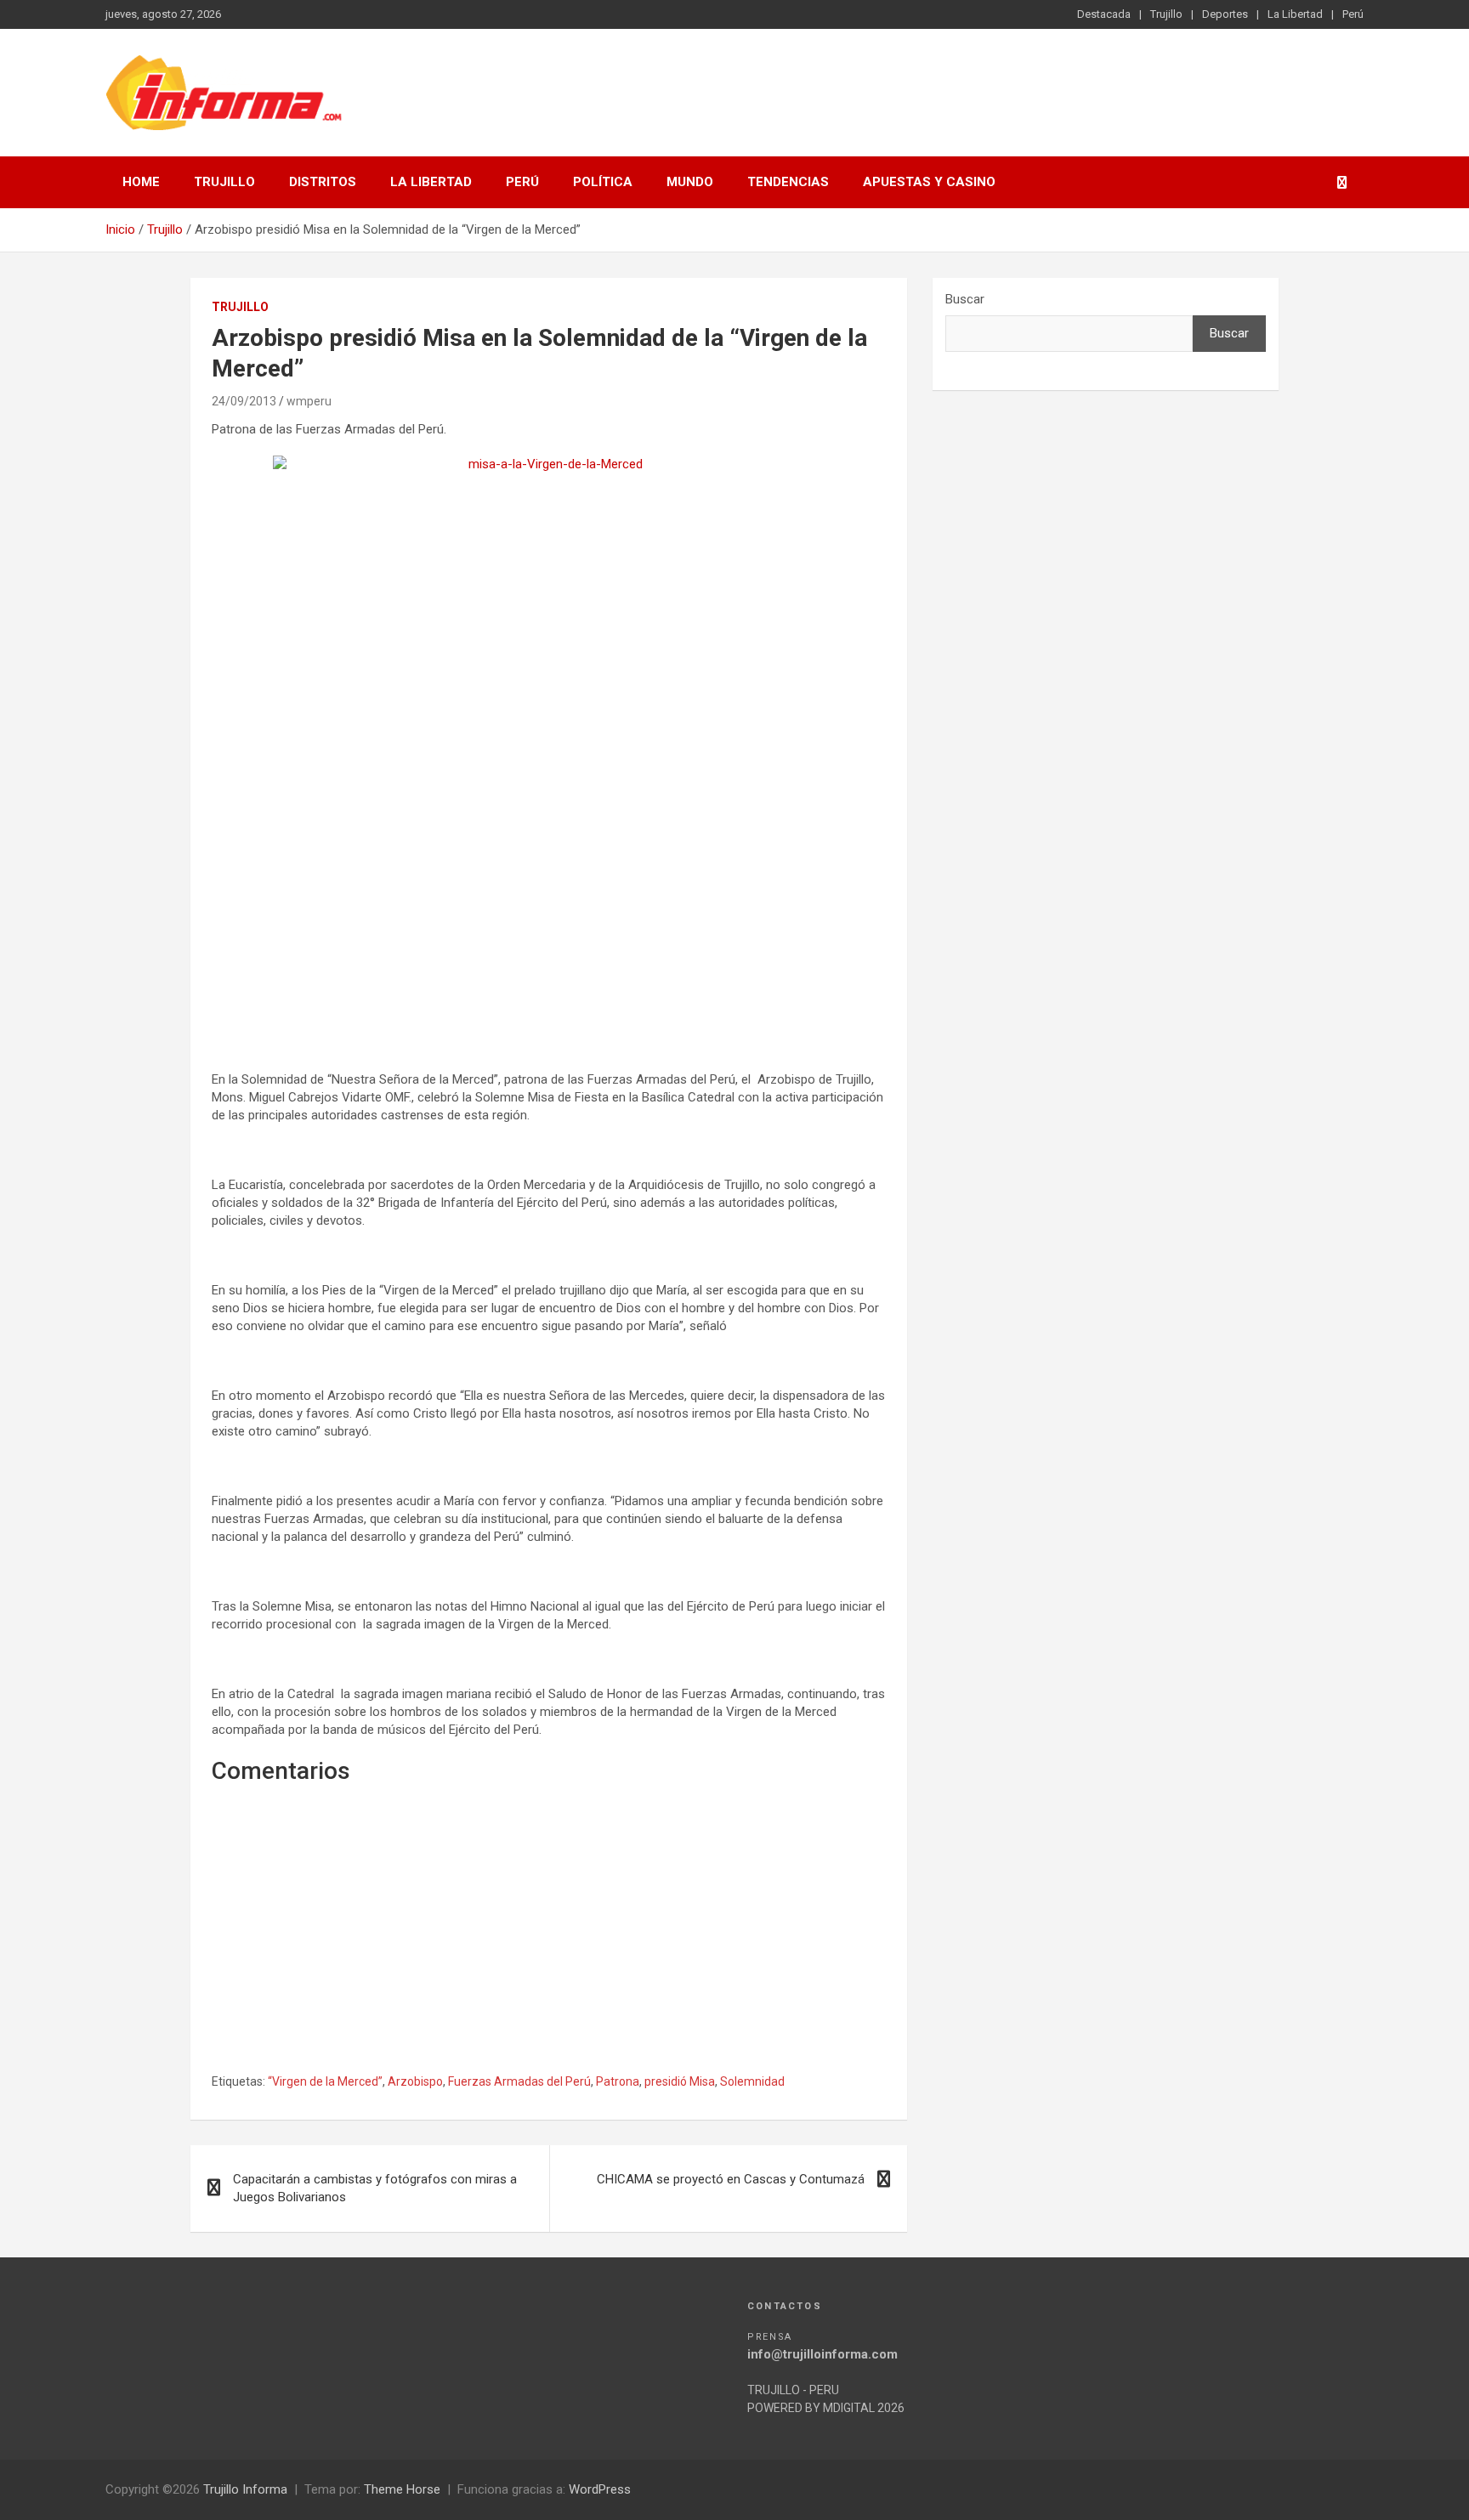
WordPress (600, 2489)
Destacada (1104, 14)
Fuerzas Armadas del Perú (519, 2081)
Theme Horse (402, 2489)
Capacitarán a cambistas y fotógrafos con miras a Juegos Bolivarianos (375, 2188)
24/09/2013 (244, 401)
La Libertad (1295, 14)
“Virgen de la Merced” (325, 2081)
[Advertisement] (549, 935)
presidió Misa (680, 2081)
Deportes (1225, 14)
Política (603, 182)
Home (141, 182)
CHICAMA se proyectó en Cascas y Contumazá (731, 2179)
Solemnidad (752, 2081)
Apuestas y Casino (929, 182)
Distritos (323, 182)
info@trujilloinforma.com (822, 2354)
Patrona (618, 2081)
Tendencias (788, 182)
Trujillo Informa (245, 2489)
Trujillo (1166, 14)
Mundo (690, 182)
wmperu (309, 401)
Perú (1353, 14)
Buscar (965, 299)
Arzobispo (415, 2081)
